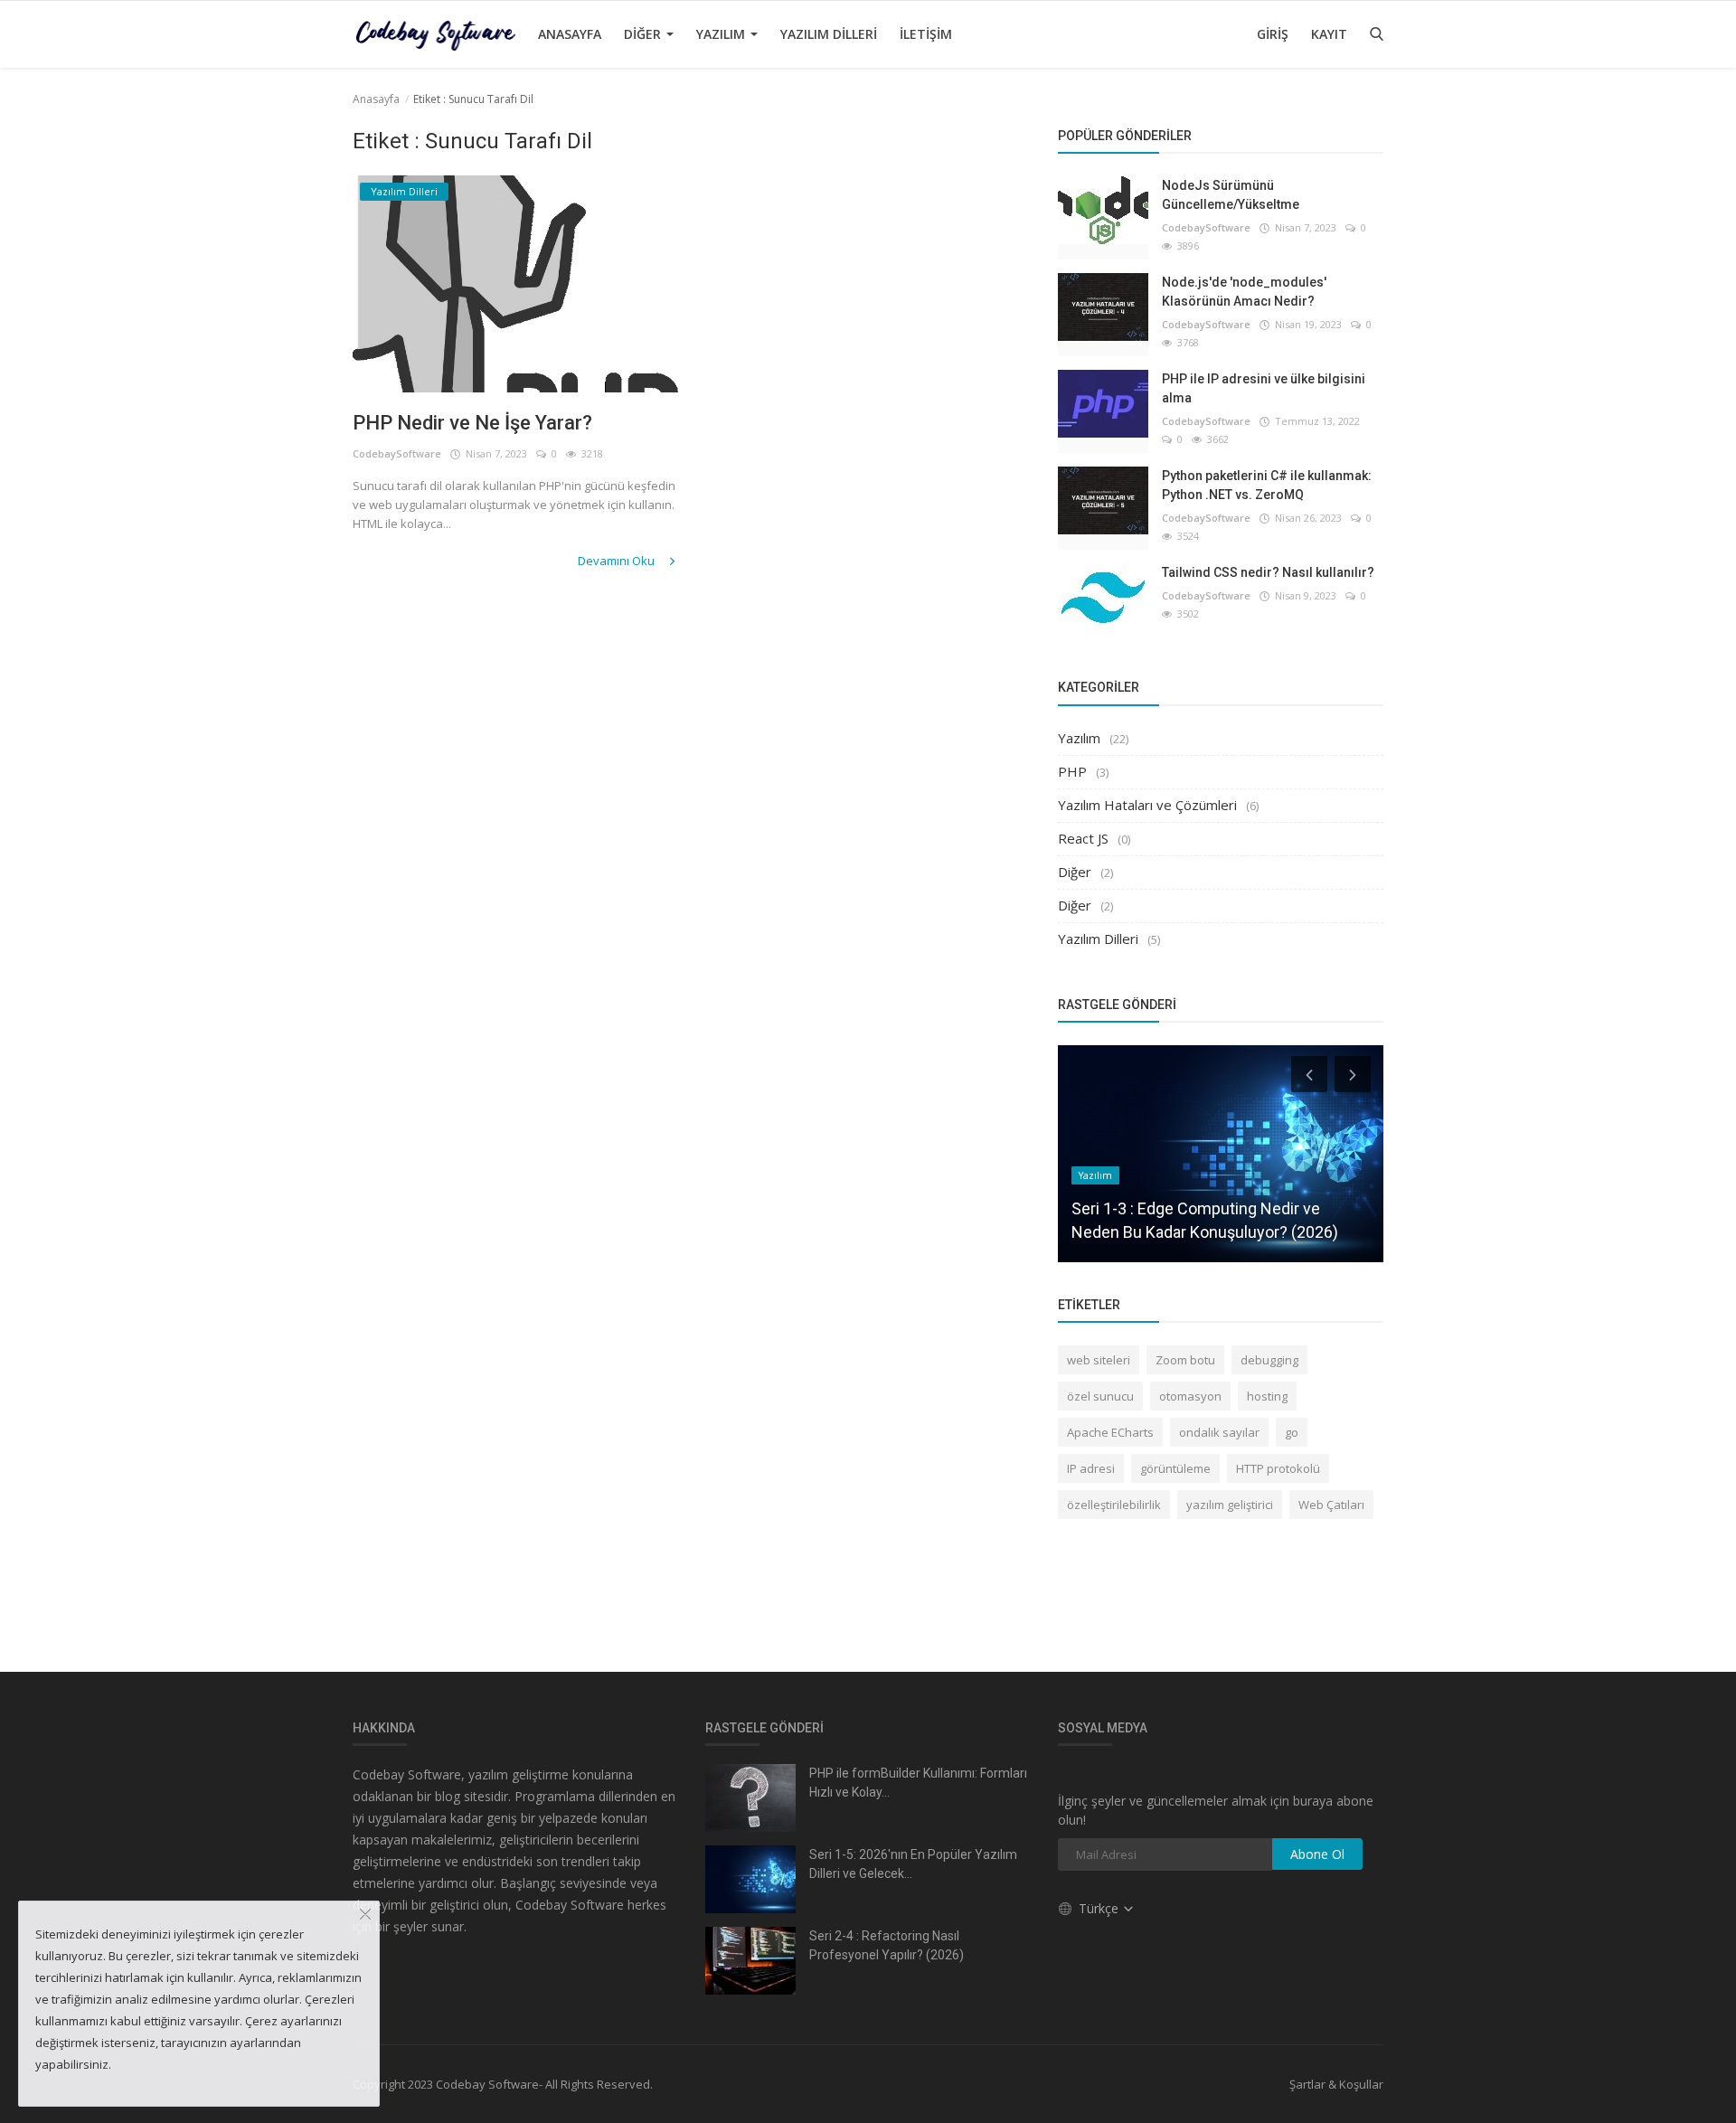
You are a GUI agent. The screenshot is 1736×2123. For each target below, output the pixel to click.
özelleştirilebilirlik (1114, 1505)
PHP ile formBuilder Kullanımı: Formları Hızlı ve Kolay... (918, 1783)
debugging (1269, 1360)
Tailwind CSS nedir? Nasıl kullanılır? (1268, 572)
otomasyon (1190, 1396)
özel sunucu (1100, 1396)
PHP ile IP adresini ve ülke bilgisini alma (1264, 388)
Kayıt (1329, 34)
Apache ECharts (1110, 1432)
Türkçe (1100, 1908)
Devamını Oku (618, 561)
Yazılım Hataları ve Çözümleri (1147, 805)
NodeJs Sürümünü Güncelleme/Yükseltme (1231, 195)
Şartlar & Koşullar (1336, 2084)
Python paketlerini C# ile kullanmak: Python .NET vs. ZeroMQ (1267, 485)
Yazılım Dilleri (829, 34)
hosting (1267, 1396)
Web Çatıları (1331, 1505)
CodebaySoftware (397, 453)
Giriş (1273, 34)
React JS (1083, 838)
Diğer (644, 34)
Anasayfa (570, 34)
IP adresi (1091, 1468)
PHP (1072, 771)
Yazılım (722, 34)
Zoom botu (1185, 1360)
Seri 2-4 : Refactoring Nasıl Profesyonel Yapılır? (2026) (887, 1945)
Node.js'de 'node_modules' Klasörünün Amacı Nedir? (1244, 292)
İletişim (926, 34)
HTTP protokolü (1278, 1468)
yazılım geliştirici (1230, 1505)
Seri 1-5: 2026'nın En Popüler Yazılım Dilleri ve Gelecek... (913, 1864)
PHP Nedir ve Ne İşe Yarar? (472, 423)
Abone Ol (1317, 1854)
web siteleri (1099, 1360)
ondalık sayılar (1219, 1432)
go (1292, 1432)
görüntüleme (1175, 1468)
